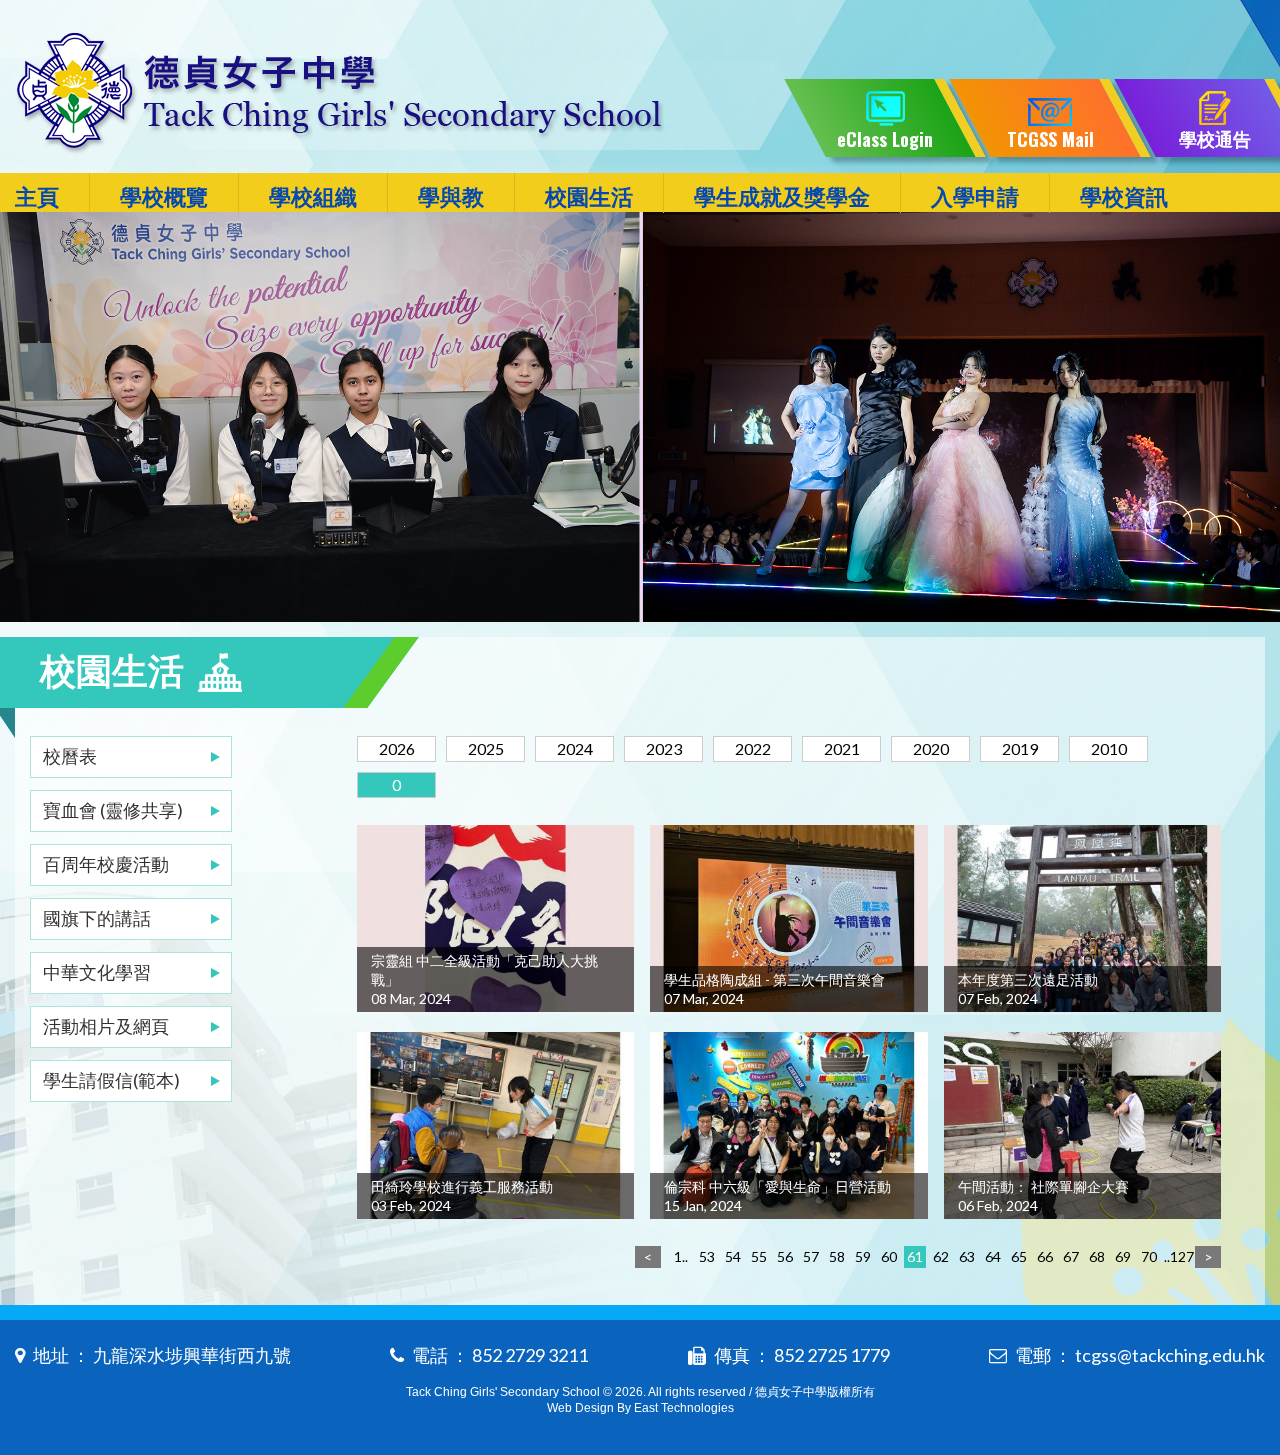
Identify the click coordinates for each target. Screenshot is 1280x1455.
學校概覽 (164, 196)
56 (785, 1256)
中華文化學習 (97, 972)
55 (759, 1256)
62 (941, 1256)
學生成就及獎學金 (782, 196)
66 (1045, 1256)
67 (1071, 1256)
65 (1019, 1256)
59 (863, 1256)
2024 (575, 748)
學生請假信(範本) (111, 1080)
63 (967, 1256)
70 (1149, 1256)
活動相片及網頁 (106, 1026)
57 (811, 1256)
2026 (397, 748)
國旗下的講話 (97, 918)
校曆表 (70, 756)
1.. (681, 1256)
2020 (931, 748)
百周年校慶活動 (106, 864)
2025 (486, 748)
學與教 (451, 196)
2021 (842, 748)
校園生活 (589, 196)
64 (993, 1256)
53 (707, 1256)
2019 (1020, 748)
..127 (1175, 1256)
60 (889, 1256)
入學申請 (975, 196)
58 (837, 1256)
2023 (664, 748)
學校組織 (313, 196)
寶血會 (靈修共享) (113, 810)
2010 (1109, 748)
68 (1097, 1256)
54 (733, 1256)
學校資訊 (1124, 196)
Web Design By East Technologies (640, 1408)
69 (1123, 1256)
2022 (753, 748)
